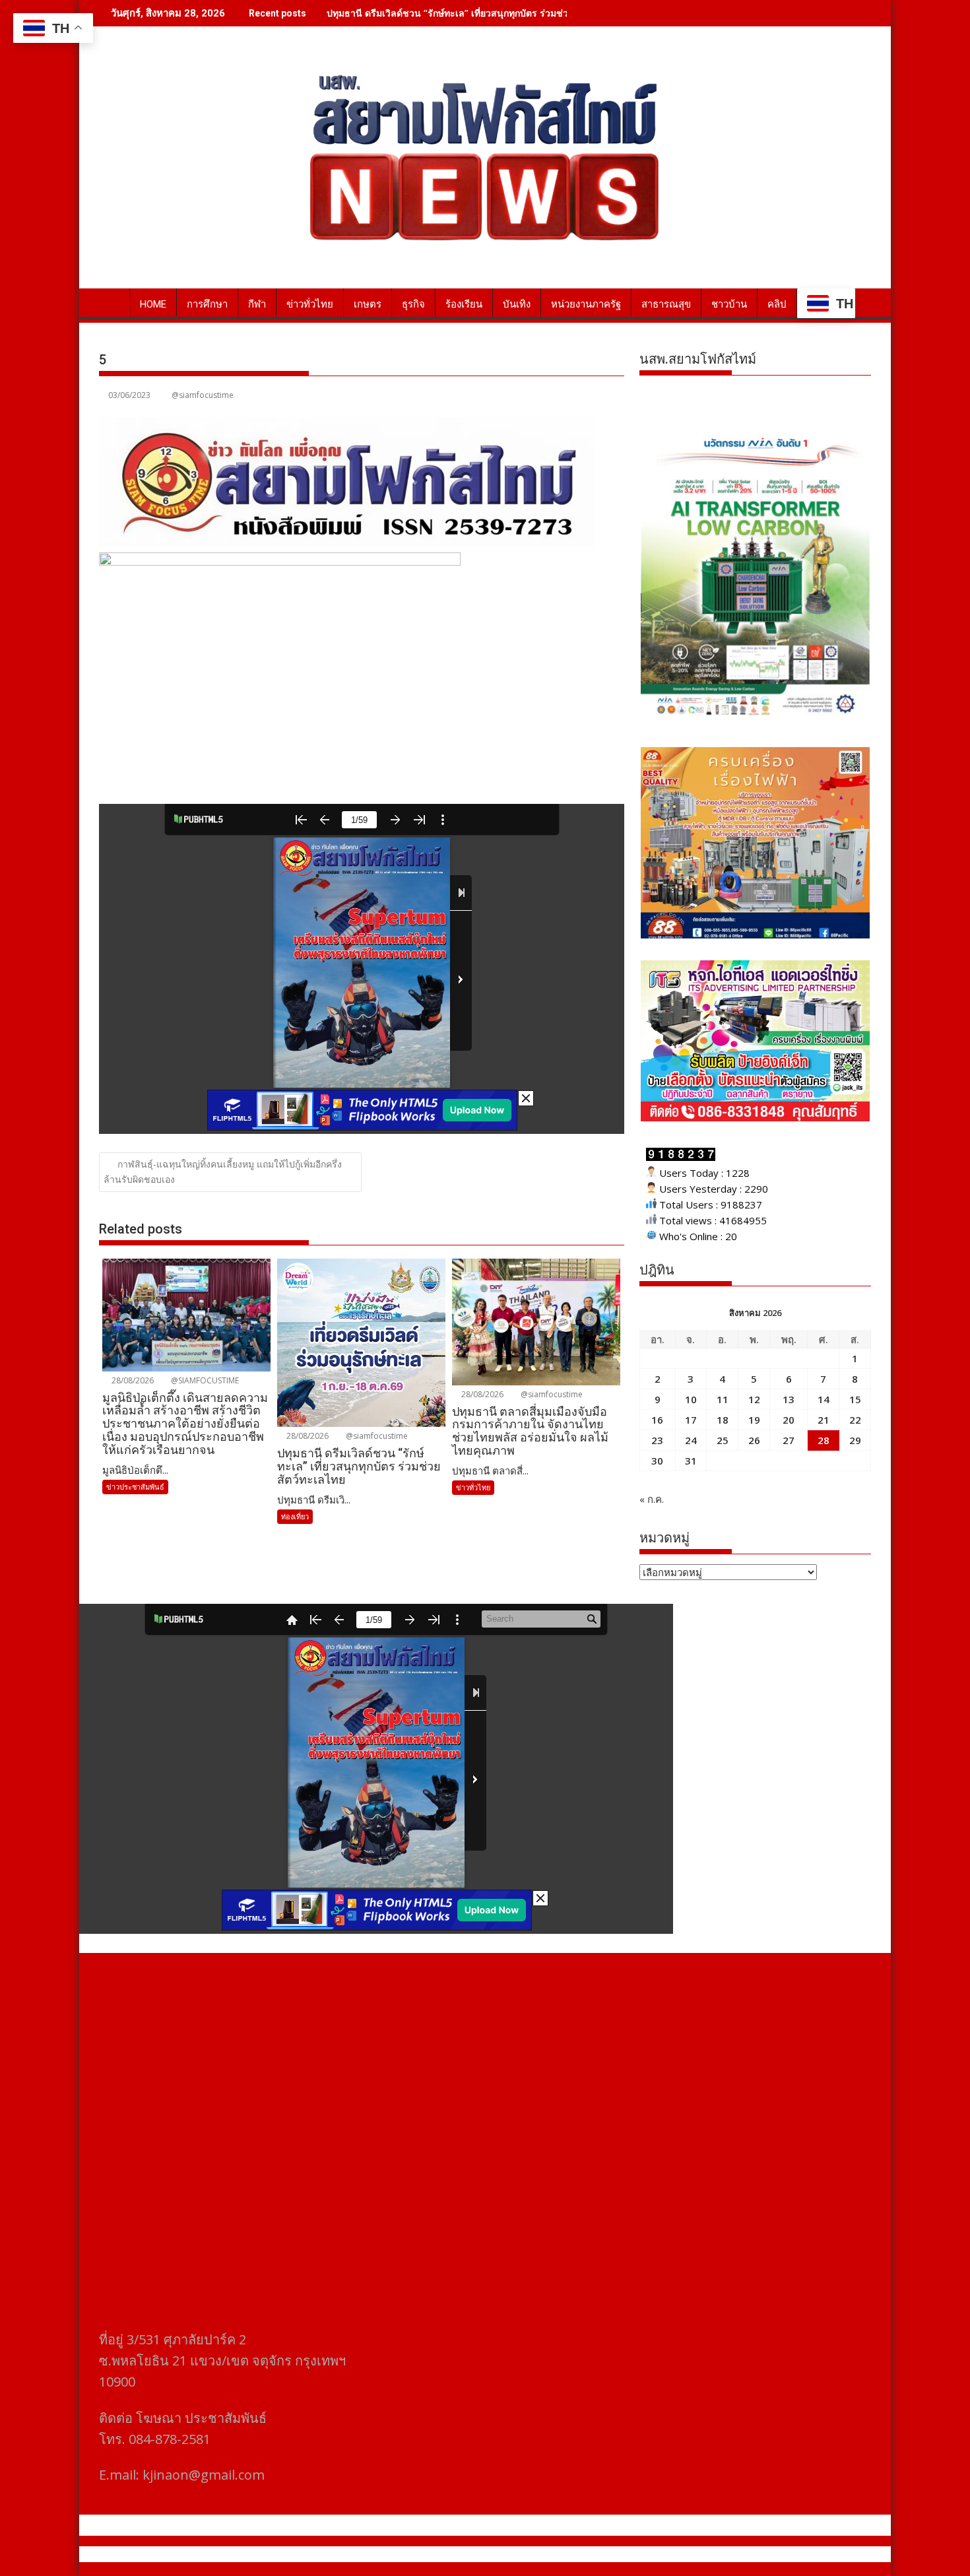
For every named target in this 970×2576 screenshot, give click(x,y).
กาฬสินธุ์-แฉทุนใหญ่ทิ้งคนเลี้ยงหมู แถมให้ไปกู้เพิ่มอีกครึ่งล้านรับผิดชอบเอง (223, 1172)
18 (723, 1420)
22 (855, 1420)
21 (824, 1420)
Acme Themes (615, 2554)
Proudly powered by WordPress (397, 2554)
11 (723, 1399)
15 (855, 1399)
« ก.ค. (652, 1499)
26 (754, 1440)
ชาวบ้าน (729, 304)
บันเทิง (517, 304)
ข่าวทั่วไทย (310, 304)
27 (789, 1440)
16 (657, 1420)
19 (754, 1420)
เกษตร (368, 304)
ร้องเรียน (464, 304)
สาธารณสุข (666, 304)
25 (723, 1440)
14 (824, 1399)
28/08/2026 (132, 1380)
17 (691, 1420)
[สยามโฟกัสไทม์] (112, 302)
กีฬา (257, 304)
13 (789, 1399)
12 (754, 1399)
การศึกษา (207, 304)
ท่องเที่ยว (295, 1516)
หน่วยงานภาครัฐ (586, 304)
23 (657, 1440)
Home (153, 304)
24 (691, 1440)
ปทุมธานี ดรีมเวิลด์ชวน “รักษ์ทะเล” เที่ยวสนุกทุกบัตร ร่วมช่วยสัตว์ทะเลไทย (477, 13)
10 (691, 1399)
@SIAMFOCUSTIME (204, 1380)
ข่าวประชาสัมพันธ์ (135, 1487)
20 (789, 1420)
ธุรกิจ (413, 304)
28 (824, 1440)
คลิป (777, 304)
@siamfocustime (203, 395)
